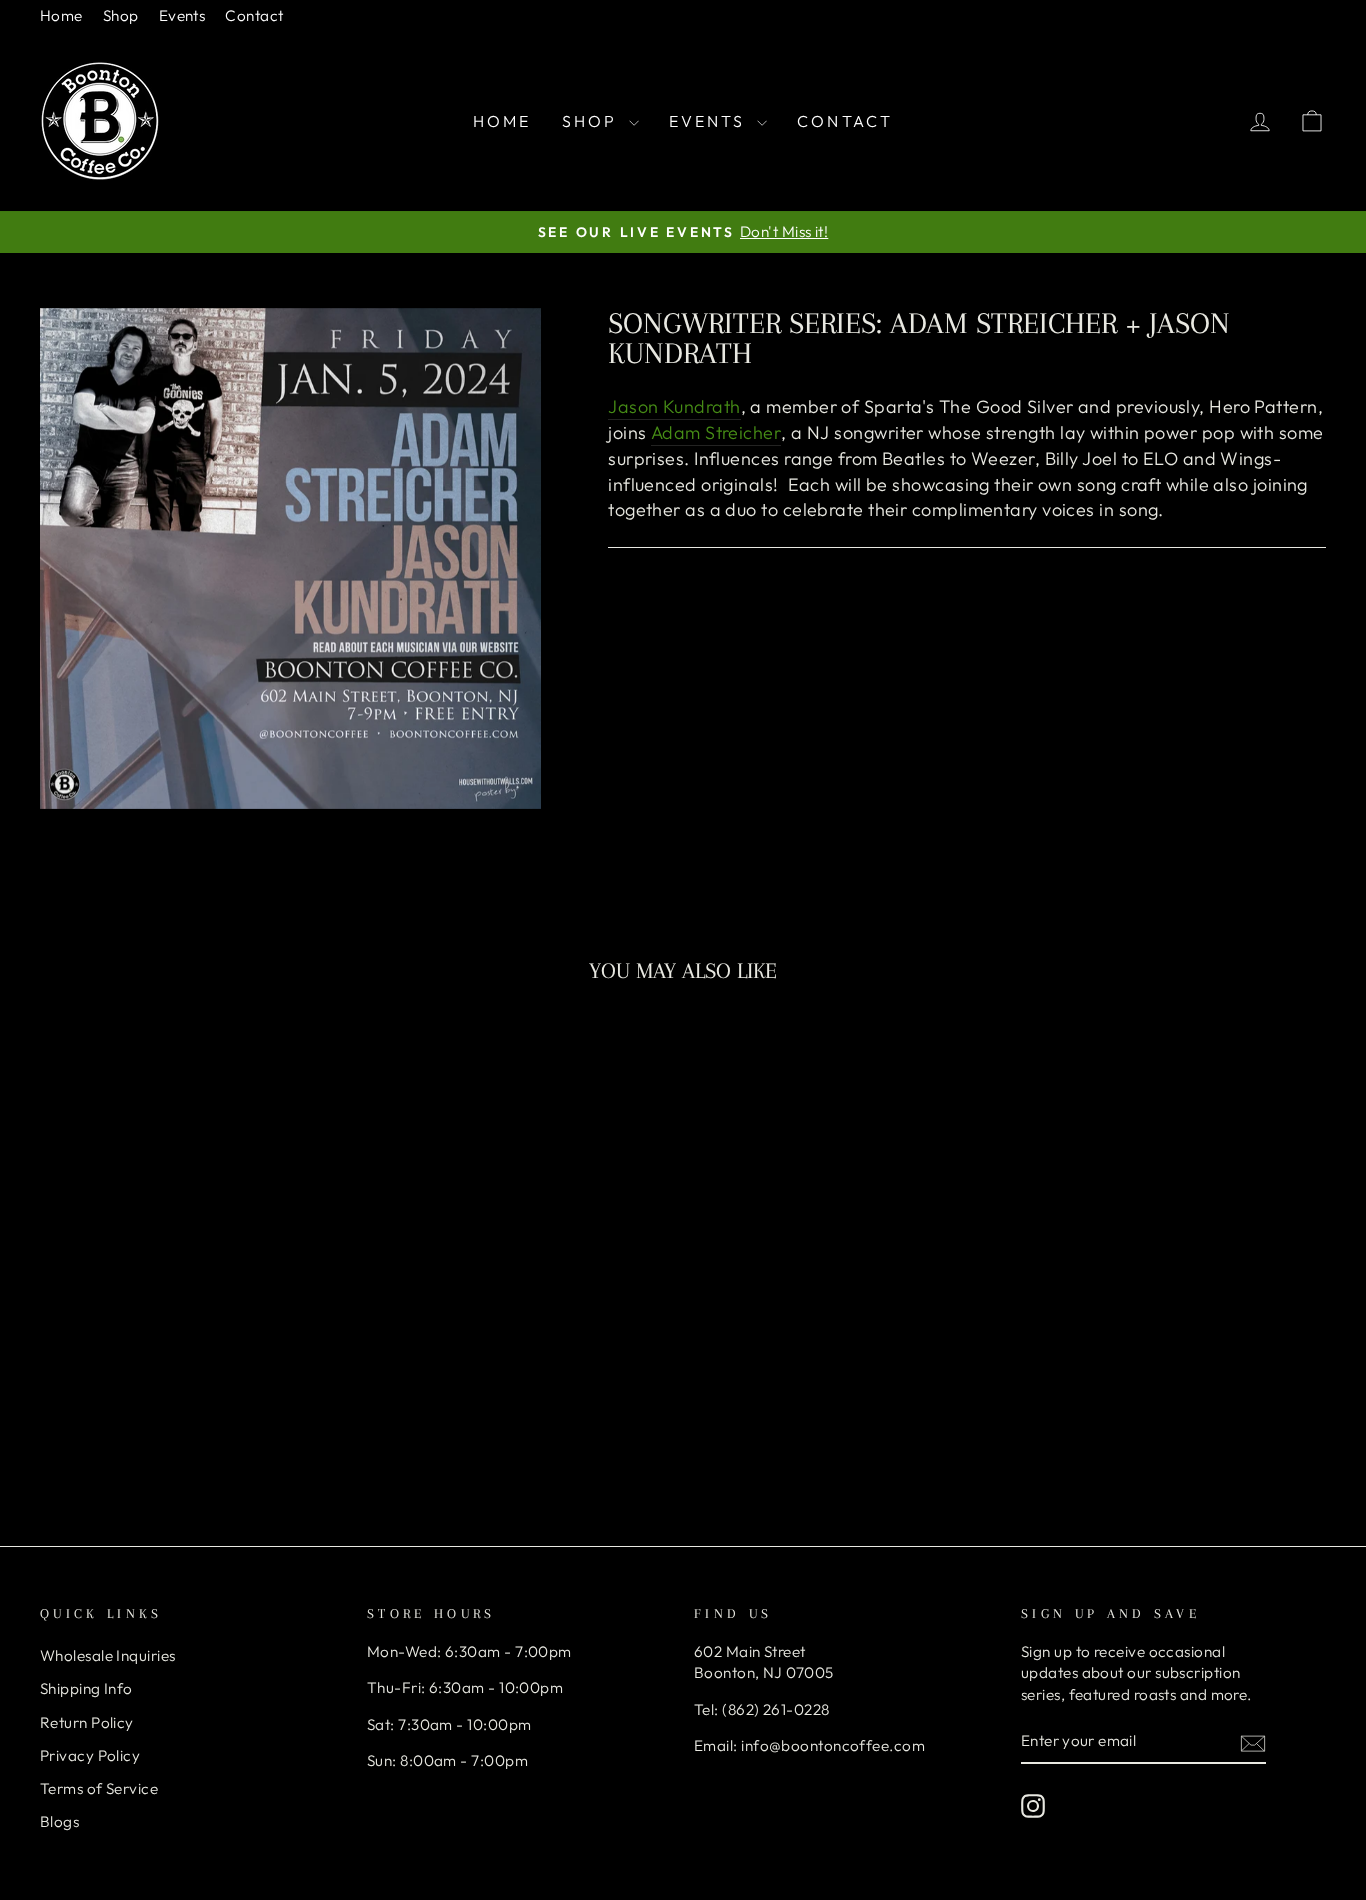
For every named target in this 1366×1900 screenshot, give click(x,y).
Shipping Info (86, 1688)
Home (61, 15)
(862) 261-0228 (775, 1709)
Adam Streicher (716, 432)
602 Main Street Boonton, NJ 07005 (764, 1662)
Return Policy (87, 1722)
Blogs (59, 1821)
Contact (254, 15)
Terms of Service (99, 1788)
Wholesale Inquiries (108, 1655)
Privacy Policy (90, 1755)
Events (182, 15)
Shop (121, 15)
